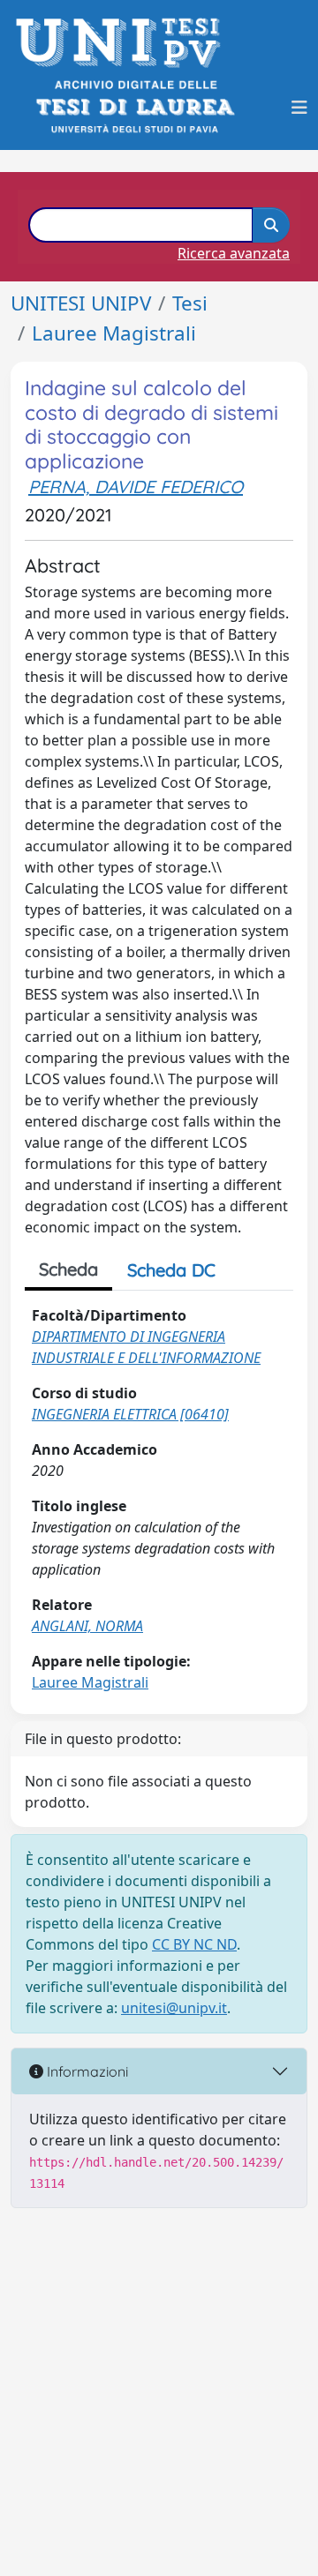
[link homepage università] (134, 107)
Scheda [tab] (68, 1269)
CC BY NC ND (194, 1944)
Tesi (190, 303)
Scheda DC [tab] (171, 1270)
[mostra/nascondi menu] (299, 108)
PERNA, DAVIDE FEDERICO (136, 487)
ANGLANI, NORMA (87, 1626)
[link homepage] (123, 43)
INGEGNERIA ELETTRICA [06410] (130, 1414)
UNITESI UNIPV (81, 303)
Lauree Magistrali (114, 333)
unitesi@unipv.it (174, 2008)
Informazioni (86, 2071)
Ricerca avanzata (234, 253)
